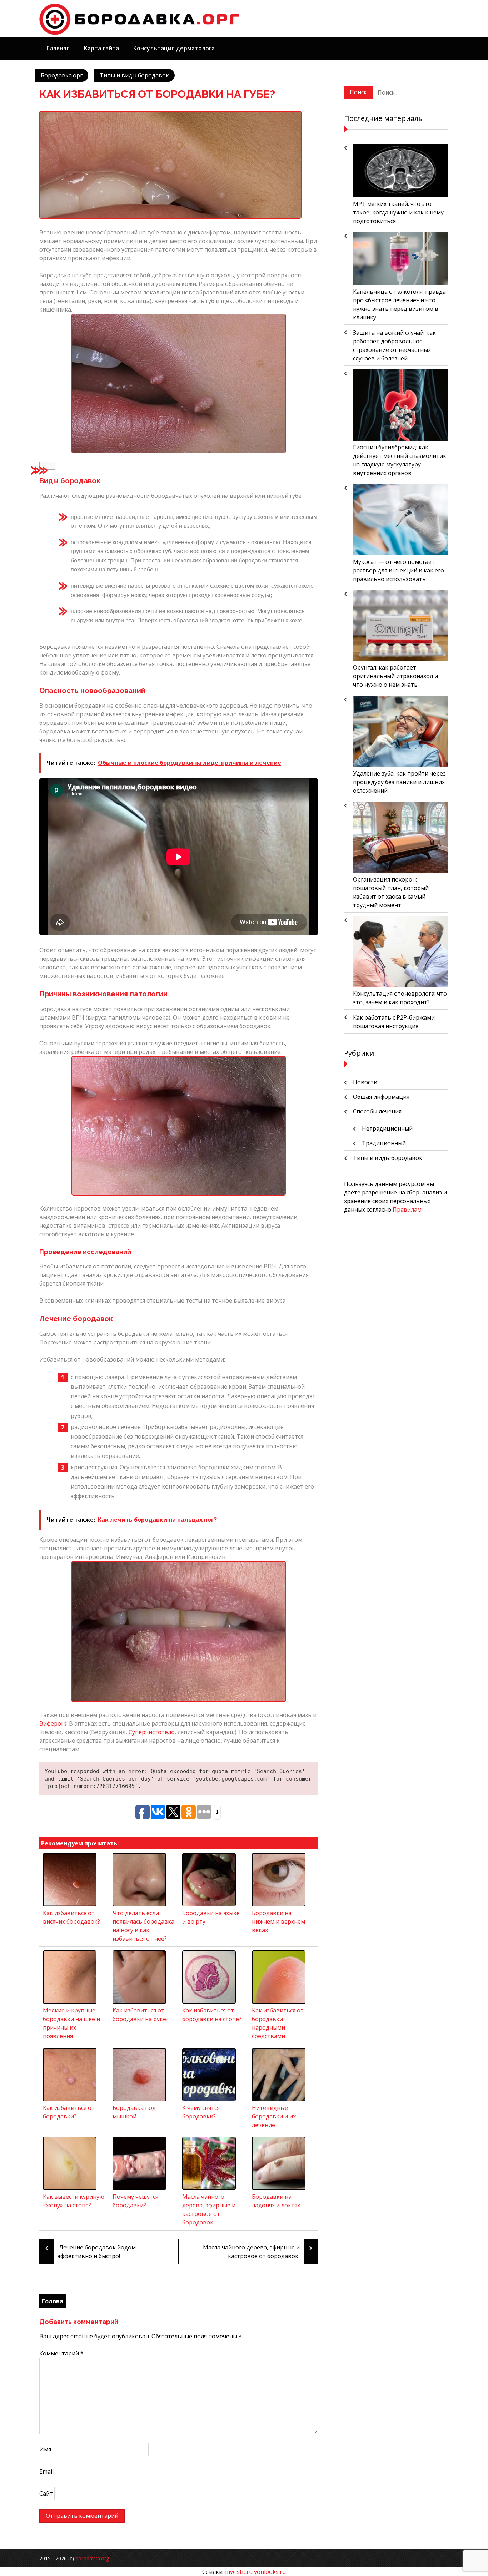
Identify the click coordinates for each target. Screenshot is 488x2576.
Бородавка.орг (62, 75)
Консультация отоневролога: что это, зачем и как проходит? (400, 998)
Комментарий (61, 2353)
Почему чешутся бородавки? (135, 2201)
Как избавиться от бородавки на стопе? (212, 2015)
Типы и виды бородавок (134, 75)
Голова (53, 2301)
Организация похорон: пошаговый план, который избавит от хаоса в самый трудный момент (391, 892)
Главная (58, 48)
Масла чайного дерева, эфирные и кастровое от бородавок (209, 2209)
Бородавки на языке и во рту (211, 1917)
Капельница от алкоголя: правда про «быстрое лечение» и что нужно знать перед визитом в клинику (399, 304)
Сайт (46, 2494)
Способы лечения (377, 1111)
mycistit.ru (239, 2572)
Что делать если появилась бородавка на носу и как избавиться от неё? (143, 1926)
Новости (365, 1082)
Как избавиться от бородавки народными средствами (278, 2023)
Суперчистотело (152, 1732)
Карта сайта (101, 48)
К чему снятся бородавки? (201, 2112)
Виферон (52, 1723)
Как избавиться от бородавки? (69, 2112)
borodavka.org (92, 2558)
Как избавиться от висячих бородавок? (71, 1917)
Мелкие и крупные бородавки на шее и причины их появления (71, 2023)
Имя (45, 2449)
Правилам (407, 1209)
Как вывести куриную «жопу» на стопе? (74, 2201)
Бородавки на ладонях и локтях (276, 2201)
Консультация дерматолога (174, 48)
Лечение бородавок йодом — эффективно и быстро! (94, 2250)
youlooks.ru (270, 2572)
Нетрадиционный (387, 1128)
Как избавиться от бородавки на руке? (141, 2015)
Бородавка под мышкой (134, 2112)
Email (46, 2471)
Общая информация (381, 1097)
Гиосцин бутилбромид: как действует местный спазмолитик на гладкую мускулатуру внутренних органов (400, 460)
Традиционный (384, 1143)
